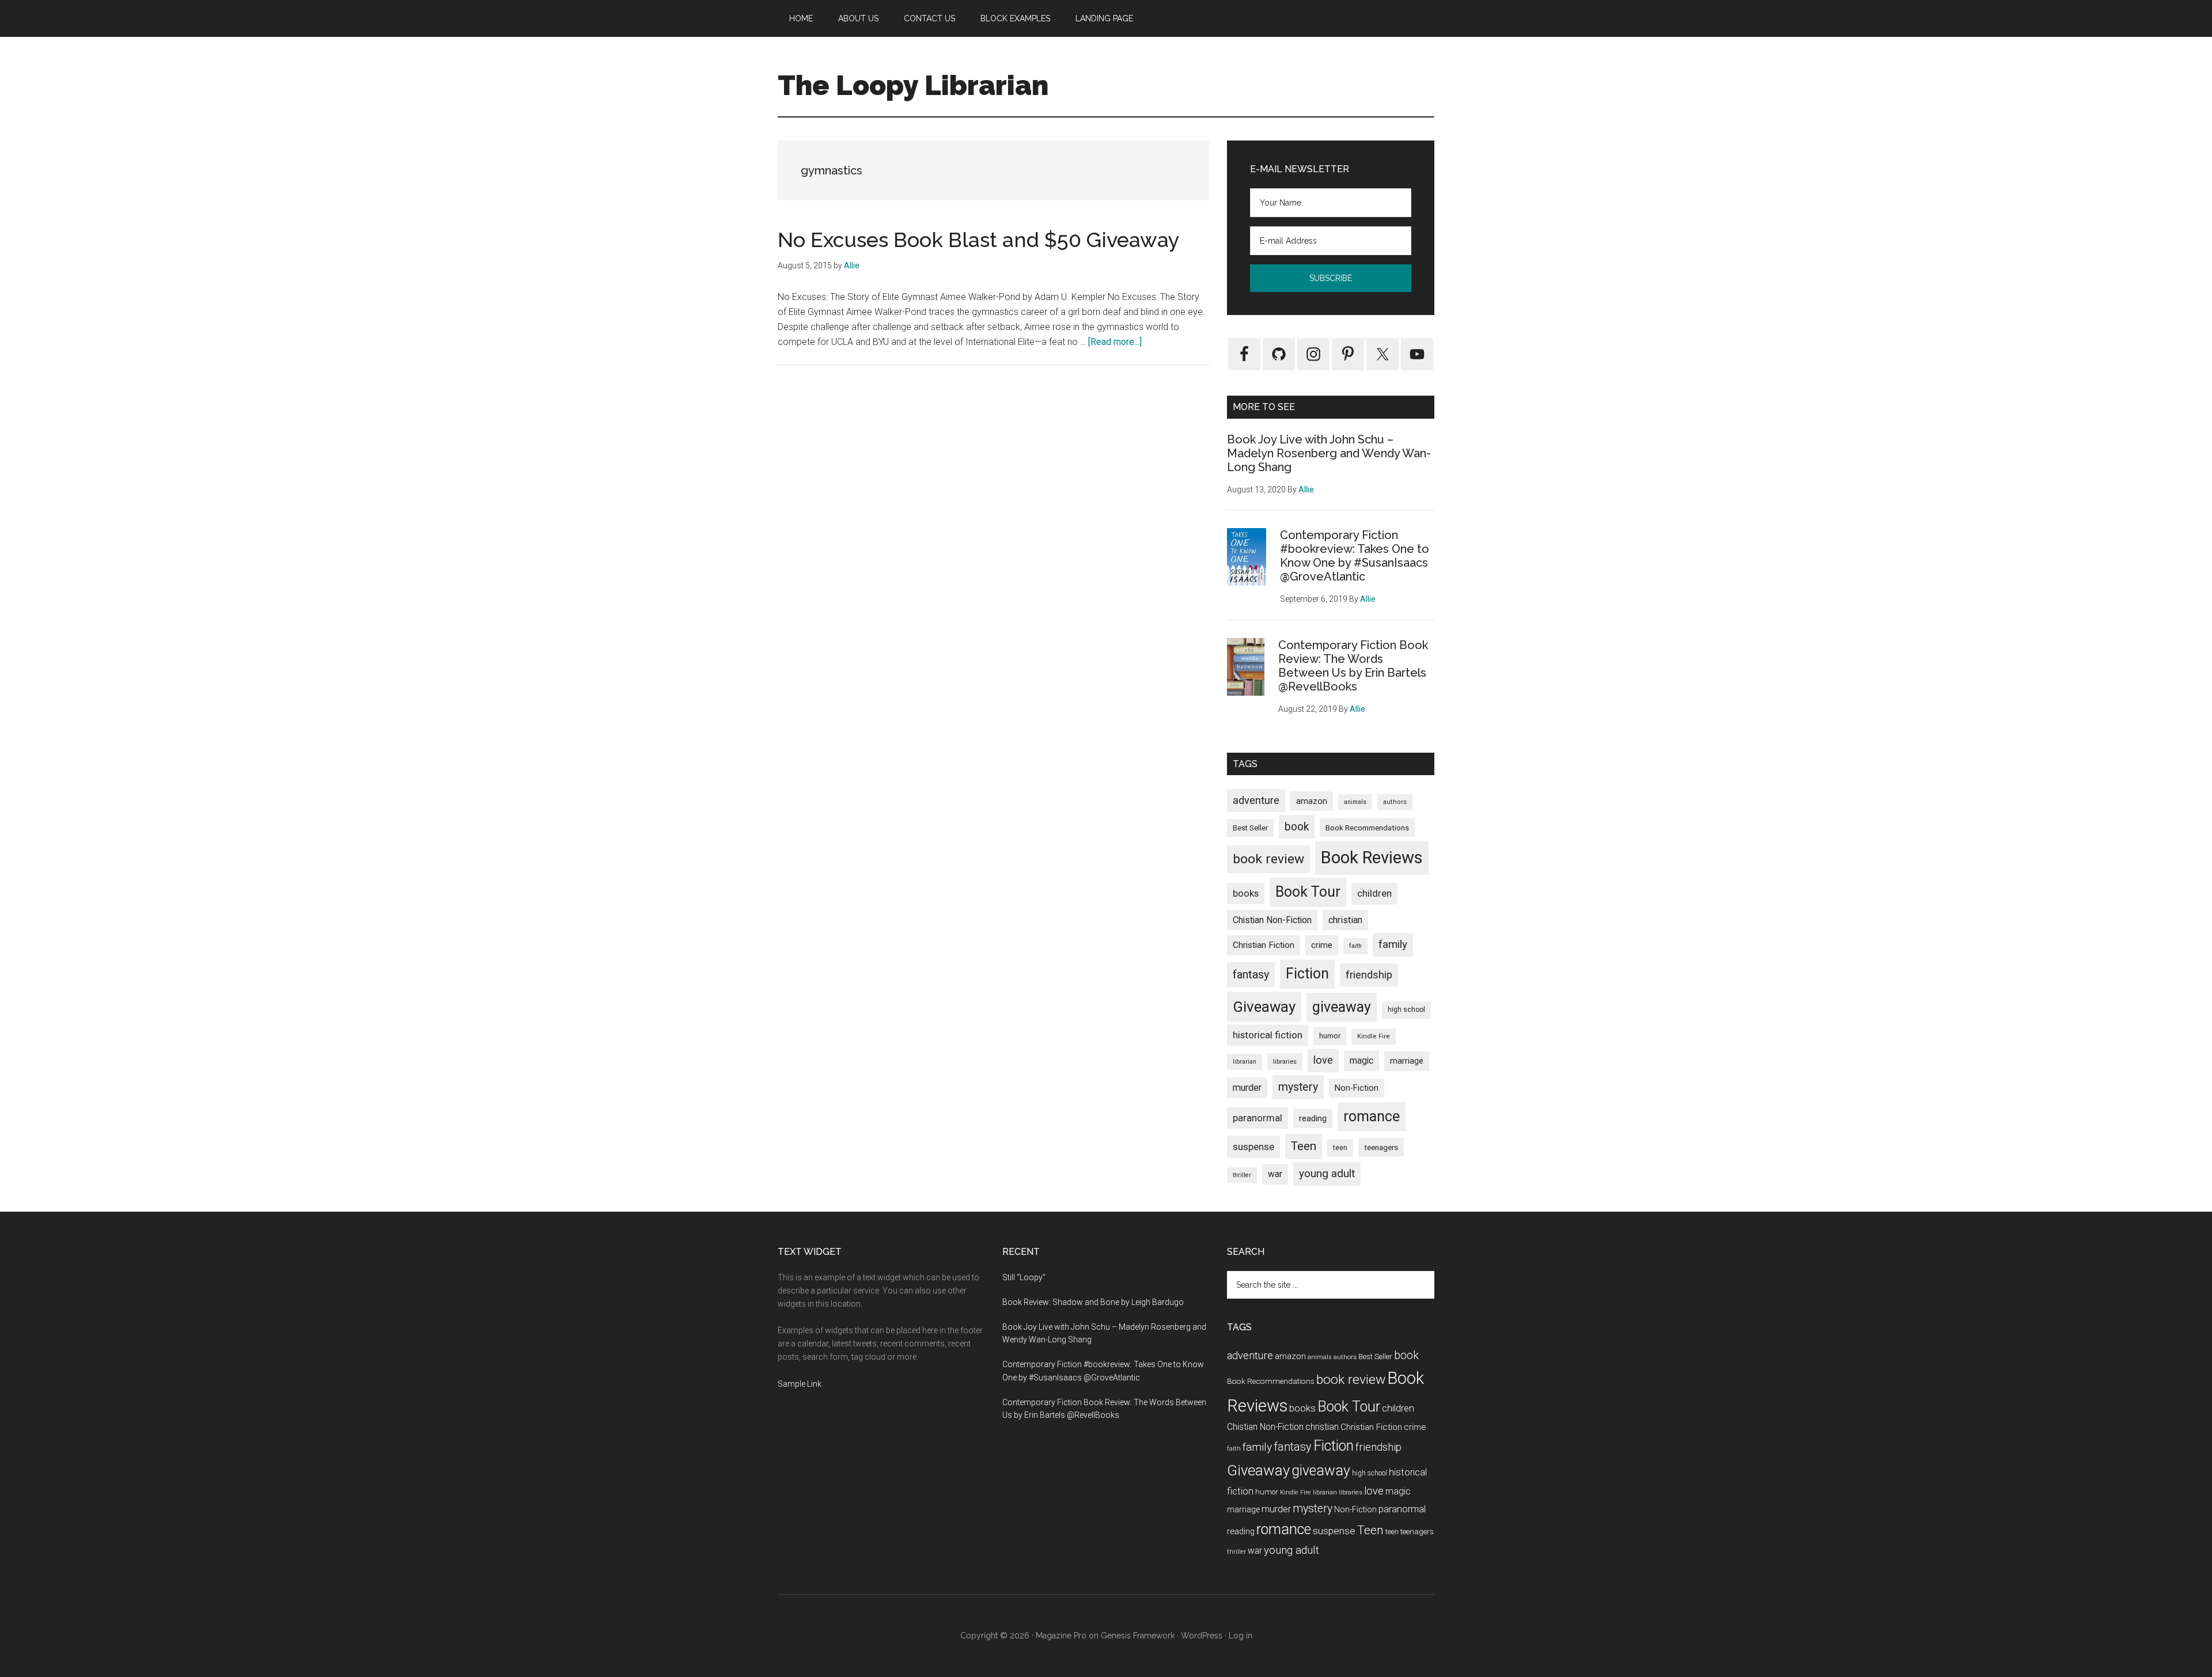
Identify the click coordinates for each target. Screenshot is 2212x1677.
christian (1345, 920)
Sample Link (800, 1384)
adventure (1256, 800)
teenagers (1381, 1147)
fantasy (1251, 974)
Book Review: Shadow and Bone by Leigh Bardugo (1093, 1302)
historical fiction (1268, 1035)
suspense (1253, 1147)
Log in (1241, 1636)
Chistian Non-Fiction (1272, 920)
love (1323, 1060)
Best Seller (1250, 828)
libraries (1285, 1061)
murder (1247, 1088)
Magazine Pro (1061, 1636)
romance (1372, 1116)
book (1297, 827)
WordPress (1202, 1636)
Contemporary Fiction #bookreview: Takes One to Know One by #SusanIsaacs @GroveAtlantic (1355, 556)
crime (1322, 945)
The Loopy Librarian (913, 85)
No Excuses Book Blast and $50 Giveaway (979, 240)
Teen (1304, 1146)
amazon (1312, 801)
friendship (1369, 975)
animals (1355, 802)
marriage (1407, 1061)
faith (1355, 946)
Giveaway (1264, 1007)
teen (1340, 1147)
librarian (1245, 1062)
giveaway (1342, 1007)
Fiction (1307, 974)
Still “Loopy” (1024, 1277)
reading (1313, 1118)
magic (1361, 1061)
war (1275, 1174)
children (1374, 893)
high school (1406, 1010)
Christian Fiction (1264, 945)
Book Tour (1308, 892)
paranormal (1257, 1118)
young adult (1327, 1173)
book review (1268, 859)
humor (1330, 1036)
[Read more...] (1115, 342)
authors (1395, 802)
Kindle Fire (1374, 1036)
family (1393, 944)
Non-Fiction (1357, 1088)
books (1246, 893)
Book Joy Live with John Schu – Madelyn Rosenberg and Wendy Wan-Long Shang (1329, 453)
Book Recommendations (1367, 828)
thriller (1242, 1175)
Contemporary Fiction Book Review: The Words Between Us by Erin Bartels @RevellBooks (1353, 666)
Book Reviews (1372, 858)
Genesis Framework (1138, 1636)
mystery (1298, 1087)
